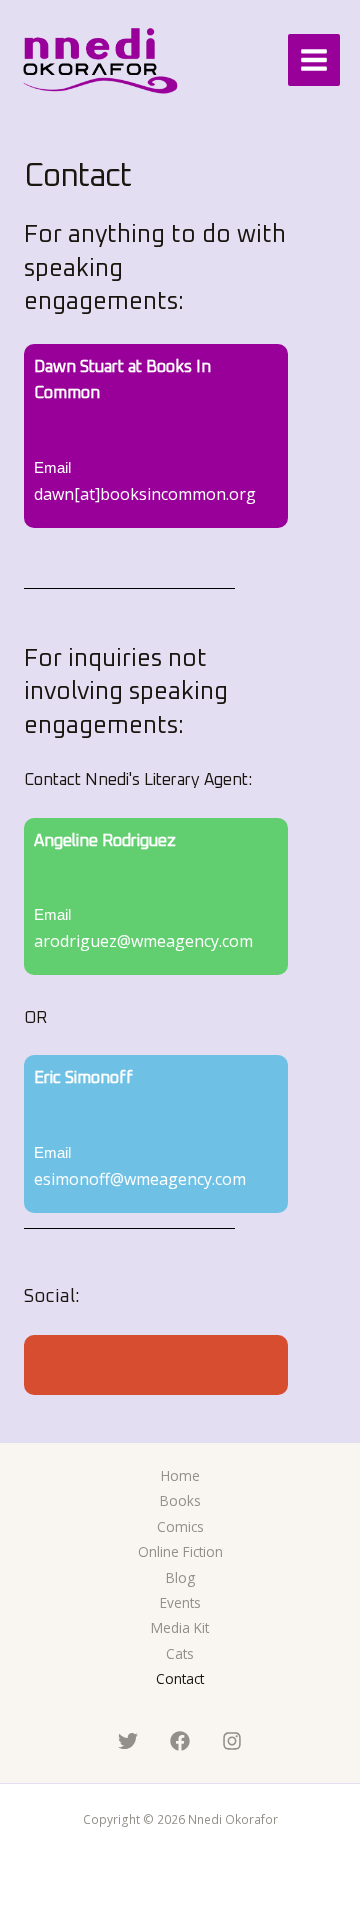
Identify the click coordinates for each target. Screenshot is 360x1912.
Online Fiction (180, 1551)
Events (180, 1602)
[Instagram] (232, 1741)
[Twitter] (128, 1741)
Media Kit (180, 1627)
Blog (180, 1577)
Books (180, 1500)
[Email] (48, 441)
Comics (180, 1526)
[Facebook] (180, 1741)
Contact (180, 1678)
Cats (180, 1653)
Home (180, 1475)
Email (52, 468)
